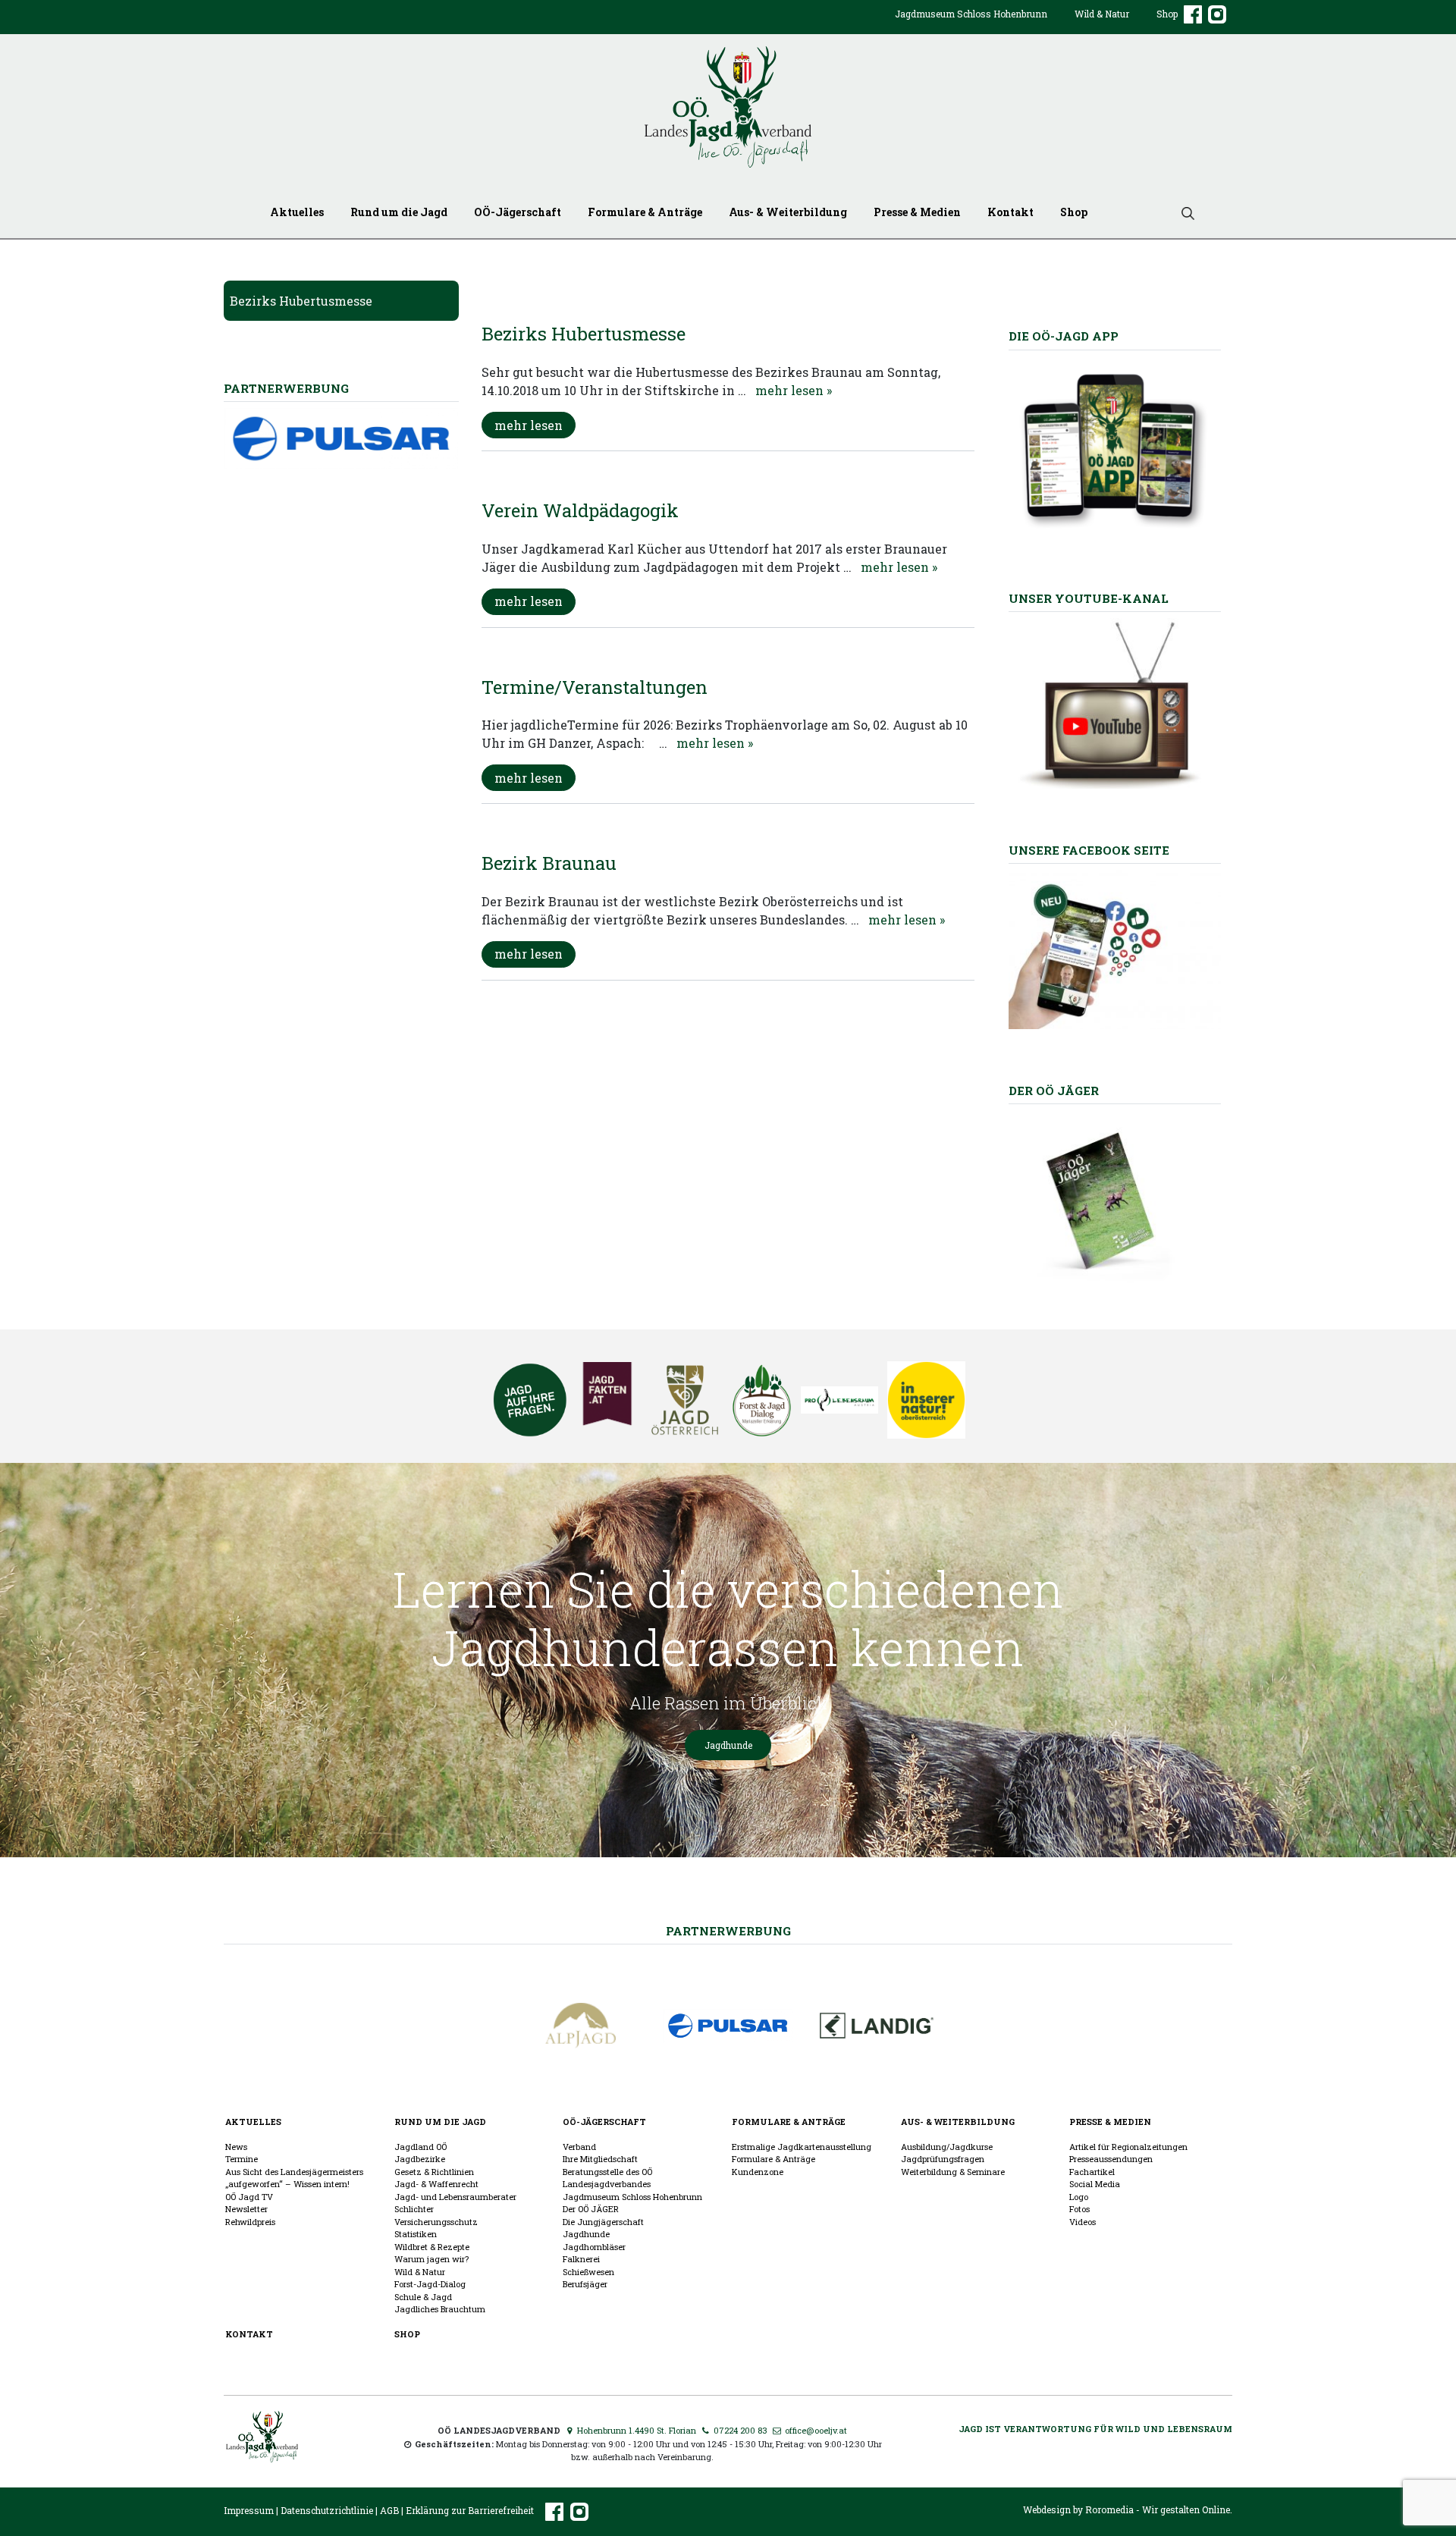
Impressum (249, 2510)
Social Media (1095, 2184)
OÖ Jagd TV (249, 2197)
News (236, 2147)
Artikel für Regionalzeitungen (1128, 2147)
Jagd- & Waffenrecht (436, 2184)
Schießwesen (588, 2272)
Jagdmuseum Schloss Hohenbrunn (971, 14)
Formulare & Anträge (645, 212)
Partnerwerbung (728, 1931)
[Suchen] (1182, 212)
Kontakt (1010, 212)
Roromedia (1109, 2509)
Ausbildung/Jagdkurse (947, 2147)
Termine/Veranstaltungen (595, 687)
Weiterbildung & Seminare (953, 2172)
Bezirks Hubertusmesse (301, 301)
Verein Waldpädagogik (580, 510)
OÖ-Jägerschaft (518, 212)
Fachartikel (1092, 2172)
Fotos (1079, 2209)
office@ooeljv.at (815, 2430)
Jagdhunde (728, 1745)
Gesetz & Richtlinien (434, 2172)
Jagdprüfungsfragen (943, 2159)
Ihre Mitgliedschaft (600, 2159)
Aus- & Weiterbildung (788, 212)
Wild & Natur (1102, 14)
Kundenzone (758, 2172)
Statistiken (416, 2234)
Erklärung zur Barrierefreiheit (470, 2510)
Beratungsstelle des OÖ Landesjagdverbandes (607, 2178)
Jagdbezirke (420, 2159)
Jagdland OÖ (420, 2147)
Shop (1167, 14)
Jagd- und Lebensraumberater (455, 2197)
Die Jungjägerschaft (603, 2222)
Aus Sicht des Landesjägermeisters (294, 2172)
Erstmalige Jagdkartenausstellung (802, 2147)
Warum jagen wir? (431, 2259)
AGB (389, 2510)
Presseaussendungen (1111, 2159)
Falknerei (581, 2259)
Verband (579, 2147)
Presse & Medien (917, 212)
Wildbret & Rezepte (432, 2247)
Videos (1083, 2222)
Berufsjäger (585, 2284)
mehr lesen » (794, 390)
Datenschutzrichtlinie (327, 2510)
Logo (1079, 2197)
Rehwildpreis (250, 2222)
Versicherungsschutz (436, 2222)
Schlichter (414, 2209)
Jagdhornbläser (594, 2247)
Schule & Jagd (423, 2297)
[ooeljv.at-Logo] (728, 107)
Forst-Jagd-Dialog (430, 2284)
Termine (242, 2159)
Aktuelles (297, 212)
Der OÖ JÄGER (591, 2209)
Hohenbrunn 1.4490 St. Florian (635, 2430)
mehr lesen (529, 425)
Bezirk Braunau (549, 863)
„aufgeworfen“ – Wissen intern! (287, 2184)
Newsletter (246, 2209)
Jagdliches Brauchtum (440, 2309)
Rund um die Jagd (399, 212)
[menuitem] (971, 26)
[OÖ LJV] (262, 2435)
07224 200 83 (739, 2430)
